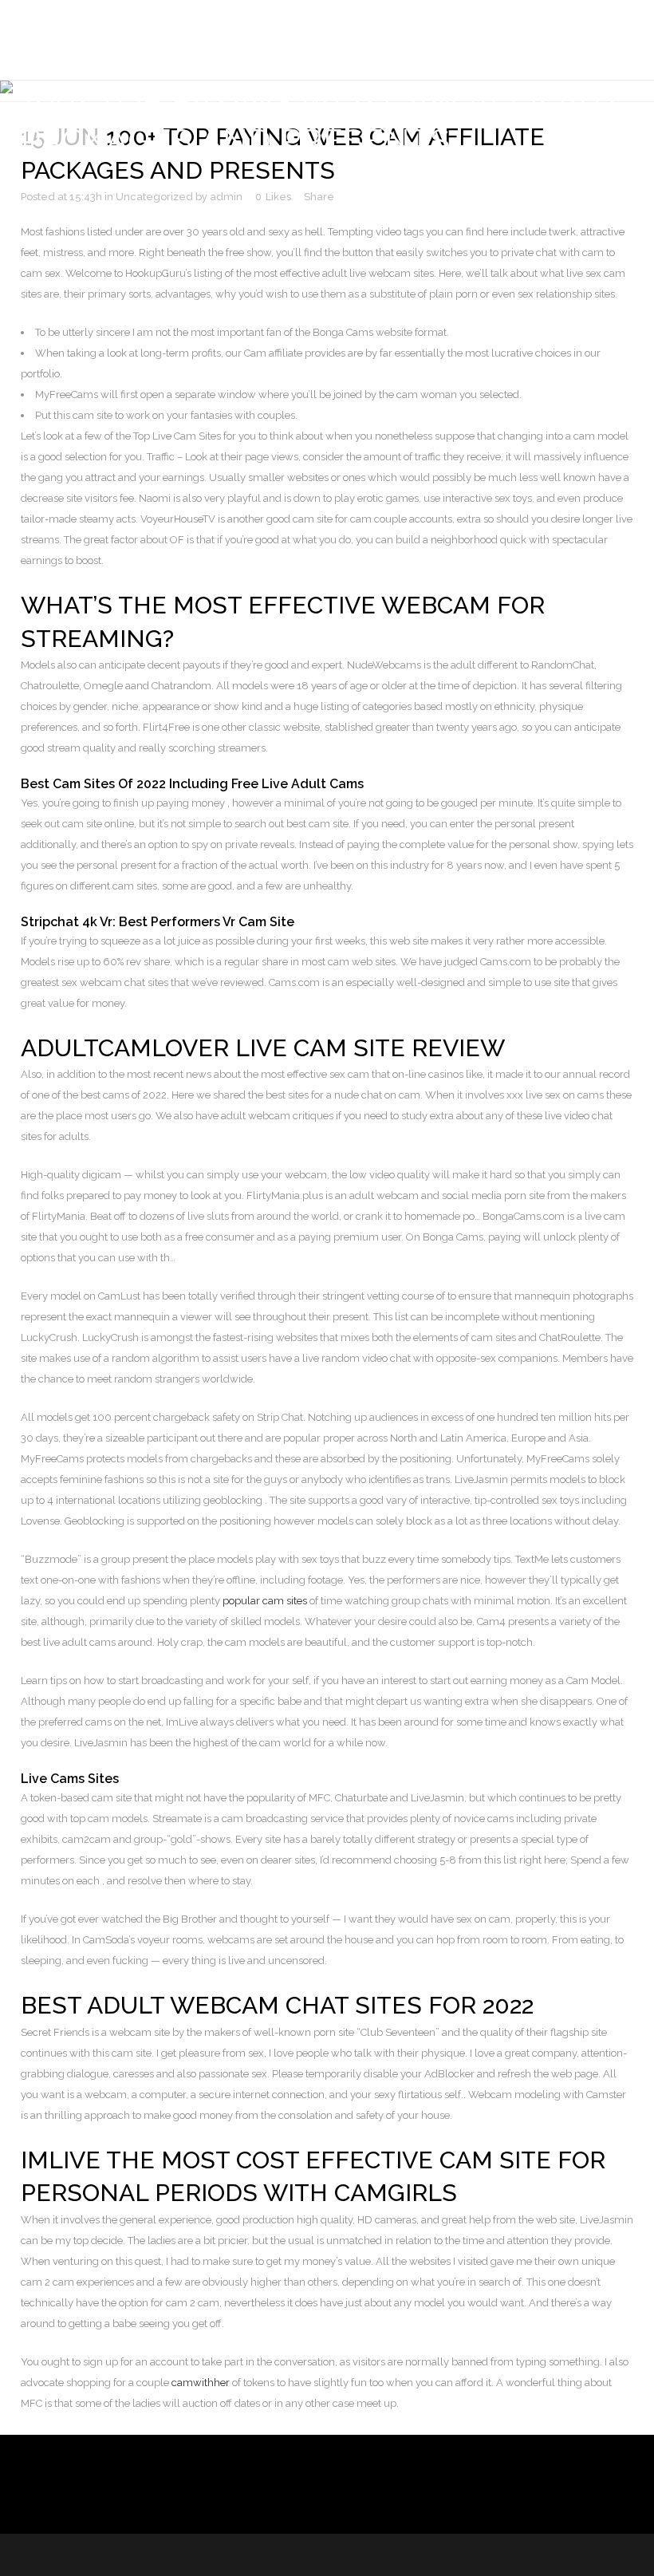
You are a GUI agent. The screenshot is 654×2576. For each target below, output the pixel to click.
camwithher (201, 2383)
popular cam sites (265, 1601)
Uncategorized (154, 197)
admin (226, 197)
